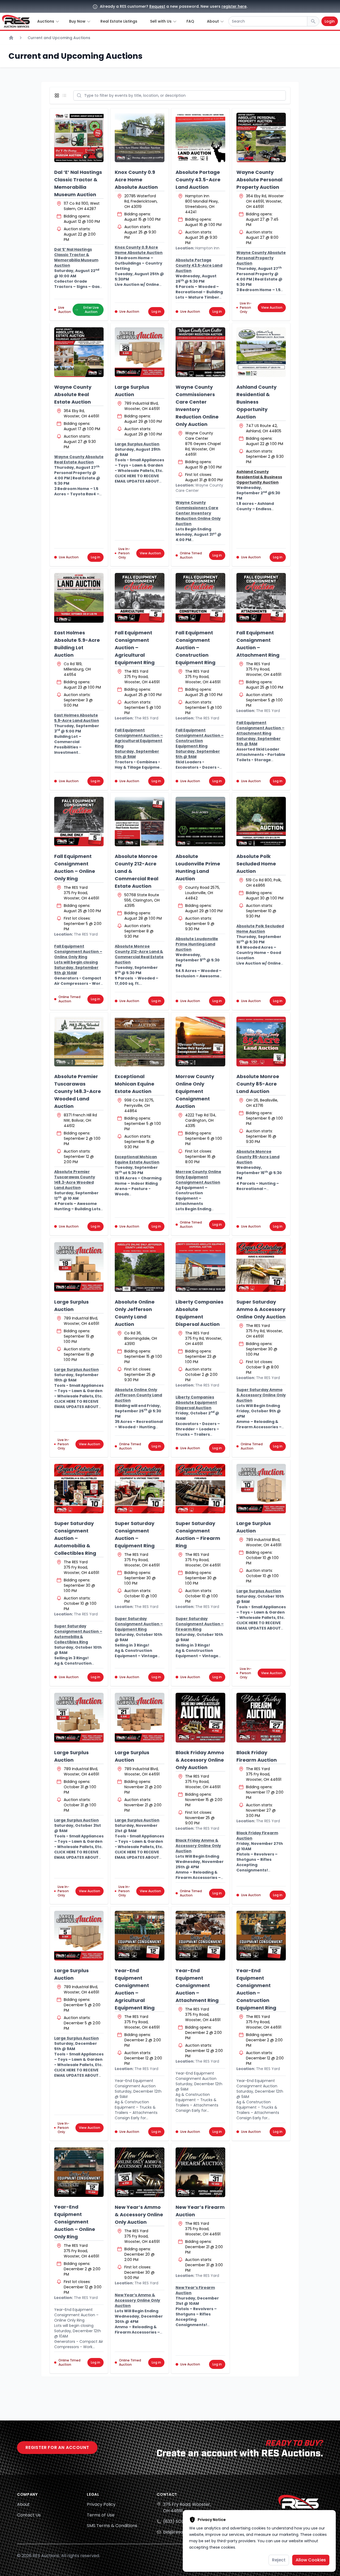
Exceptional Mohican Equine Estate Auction (135, 1084)
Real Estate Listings (119, 21)
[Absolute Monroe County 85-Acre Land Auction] (261, 1042)
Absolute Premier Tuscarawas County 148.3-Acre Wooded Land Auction (78, 1091)
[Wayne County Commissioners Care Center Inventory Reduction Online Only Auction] (200, 352)
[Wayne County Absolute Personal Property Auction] (261, 138)
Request (157, 6)
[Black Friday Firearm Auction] (261, 1718)
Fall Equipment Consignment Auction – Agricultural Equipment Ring (135, 648)
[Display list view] (65, 95)
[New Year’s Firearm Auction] (200, 2172)
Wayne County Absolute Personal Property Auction (259, 180)
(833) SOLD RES (179, 2521)
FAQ (190, 21)
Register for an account (57, 2447)
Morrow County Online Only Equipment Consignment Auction (195, 1091)
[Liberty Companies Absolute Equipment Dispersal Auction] (200, 1267)
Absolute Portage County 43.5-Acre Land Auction (198, 180)
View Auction (272, 307)
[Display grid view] (58, 95)
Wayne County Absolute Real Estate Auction (73, 394)
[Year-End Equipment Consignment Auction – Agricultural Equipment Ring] (140, 1936)
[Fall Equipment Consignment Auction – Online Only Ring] (79, 822)
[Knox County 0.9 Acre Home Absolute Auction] (140, 138)
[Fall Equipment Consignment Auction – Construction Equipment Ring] (200, 598)
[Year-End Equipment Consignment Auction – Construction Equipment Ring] (261, 1936)
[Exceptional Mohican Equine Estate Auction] (140, 1042)
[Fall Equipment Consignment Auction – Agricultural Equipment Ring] (140, 598)
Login (330, 21)
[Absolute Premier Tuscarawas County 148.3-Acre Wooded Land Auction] (79, 1042)
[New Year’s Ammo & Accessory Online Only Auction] (140, 2172)
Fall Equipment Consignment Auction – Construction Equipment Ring (195, 648)
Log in (156, 311)
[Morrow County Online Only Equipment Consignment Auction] (200, 1042)
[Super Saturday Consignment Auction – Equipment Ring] (140, 1489)
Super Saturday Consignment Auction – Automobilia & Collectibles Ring (75, 1538)
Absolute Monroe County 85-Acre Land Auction (258, 1084)
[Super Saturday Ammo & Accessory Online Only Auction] (261, 1267)
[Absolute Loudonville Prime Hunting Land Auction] (200, 822)
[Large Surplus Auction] (140, 352)
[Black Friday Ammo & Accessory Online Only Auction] (200, 1718)
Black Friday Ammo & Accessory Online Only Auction (200, 1760)
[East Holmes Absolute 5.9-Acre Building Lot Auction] (79, 598)
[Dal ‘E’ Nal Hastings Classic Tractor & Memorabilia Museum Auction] (79, 138)
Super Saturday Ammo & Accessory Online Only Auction (261, 1309)
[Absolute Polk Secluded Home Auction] (261, 822)
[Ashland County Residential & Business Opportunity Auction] (261, 352)
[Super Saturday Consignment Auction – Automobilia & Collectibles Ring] (79, 1489)
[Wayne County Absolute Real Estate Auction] (79, 352)
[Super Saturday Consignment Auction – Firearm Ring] (200, 1489)
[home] (16, 21)
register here (234, 6)
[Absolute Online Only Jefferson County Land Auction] (140, 1267)
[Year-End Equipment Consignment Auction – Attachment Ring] (200, 1936)
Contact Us (29, 2515)
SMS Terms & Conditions (112, 2526)
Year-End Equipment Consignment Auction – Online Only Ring (75, 2222)
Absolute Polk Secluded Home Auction (256, 864)
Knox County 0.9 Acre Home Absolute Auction (136, 180)
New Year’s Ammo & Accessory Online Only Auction (139, 2215)
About (23, 2504)
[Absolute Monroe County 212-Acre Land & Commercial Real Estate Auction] (140, 822)
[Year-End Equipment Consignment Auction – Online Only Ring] (79, 2172)
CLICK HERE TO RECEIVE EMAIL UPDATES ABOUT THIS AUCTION (137, 481)
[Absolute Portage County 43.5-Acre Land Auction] (200, 138)
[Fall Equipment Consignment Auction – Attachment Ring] (261, 598)
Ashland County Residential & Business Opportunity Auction (256, 402)
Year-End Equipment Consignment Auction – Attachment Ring (197, 1985)
